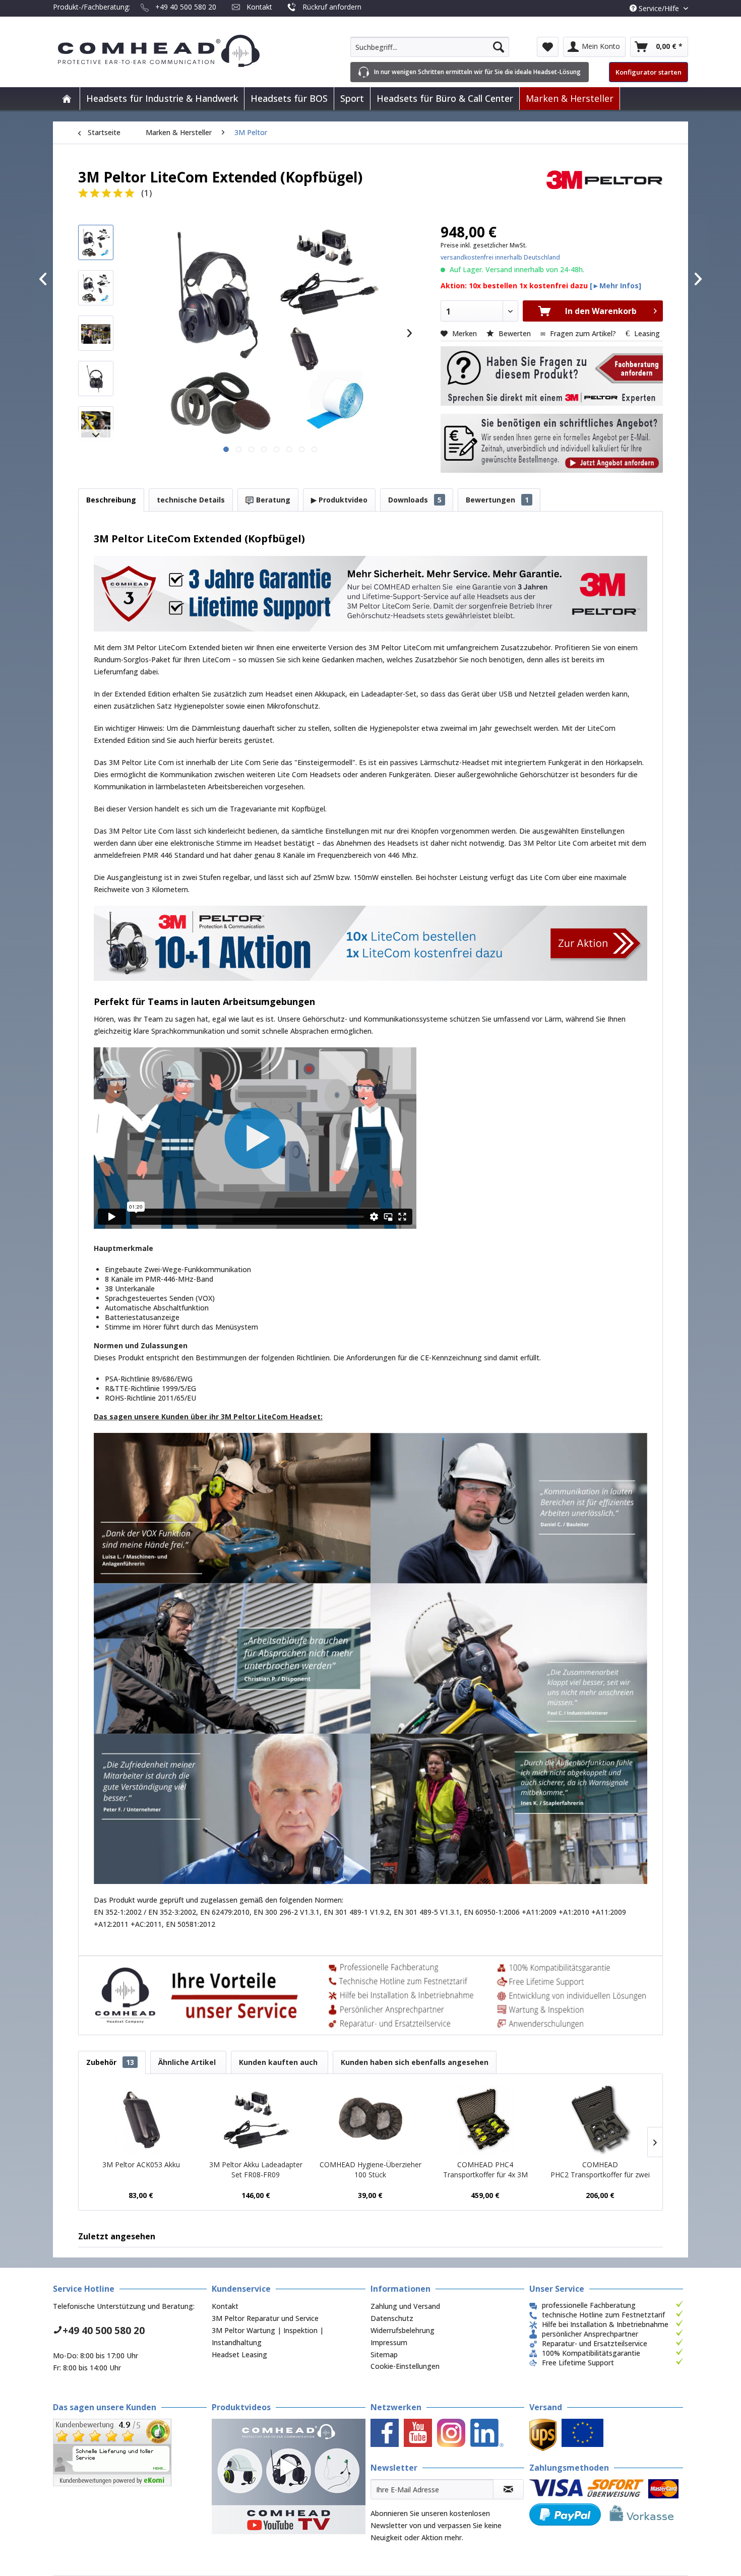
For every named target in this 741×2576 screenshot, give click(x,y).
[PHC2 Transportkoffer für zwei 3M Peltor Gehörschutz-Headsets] (600, 2119)
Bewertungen (497, 500)
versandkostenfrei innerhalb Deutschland (500, 257)
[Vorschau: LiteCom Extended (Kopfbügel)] (96, 242)
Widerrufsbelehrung (403, 2330)
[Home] (67, 99)
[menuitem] (430, 47)
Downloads (415, 500)
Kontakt (259, 7)
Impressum (389, 2342)
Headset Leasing (239, 2354)
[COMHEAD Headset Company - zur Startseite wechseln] (175, 51)
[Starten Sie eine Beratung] (552, 376)
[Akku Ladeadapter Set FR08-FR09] (256, 2119)
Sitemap (384, 2354)
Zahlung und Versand (405, 2306)
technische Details (191, 500)
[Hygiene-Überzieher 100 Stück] (371, 2119)
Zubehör (110, 2062)
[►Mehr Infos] (615, 286)
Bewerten (515, 333)
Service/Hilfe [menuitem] (659, 8)
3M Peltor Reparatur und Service (265, 2318)
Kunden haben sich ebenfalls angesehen (415, 2062)
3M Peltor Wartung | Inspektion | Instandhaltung (268, 2336)
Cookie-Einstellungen (405, 2366)
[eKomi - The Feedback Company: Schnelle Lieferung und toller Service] (130, 2453)
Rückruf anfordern (332, 7)
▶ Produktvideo (339, 500)
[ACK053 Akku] (141, 2119)
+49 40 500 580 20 (186, 7)
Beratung (272, 500)
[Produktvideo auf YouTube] (289, 2476)
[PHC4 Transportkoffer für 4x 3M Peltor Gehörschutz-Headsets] (485, 2119)
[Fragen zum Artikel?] (552, 444)
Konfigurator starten (649, 72)
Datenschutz (392, 2318)
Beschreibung (111, 500)
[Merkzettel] (548, 47)
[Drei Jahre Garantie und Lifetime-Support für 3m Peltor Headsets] (371, 594)
